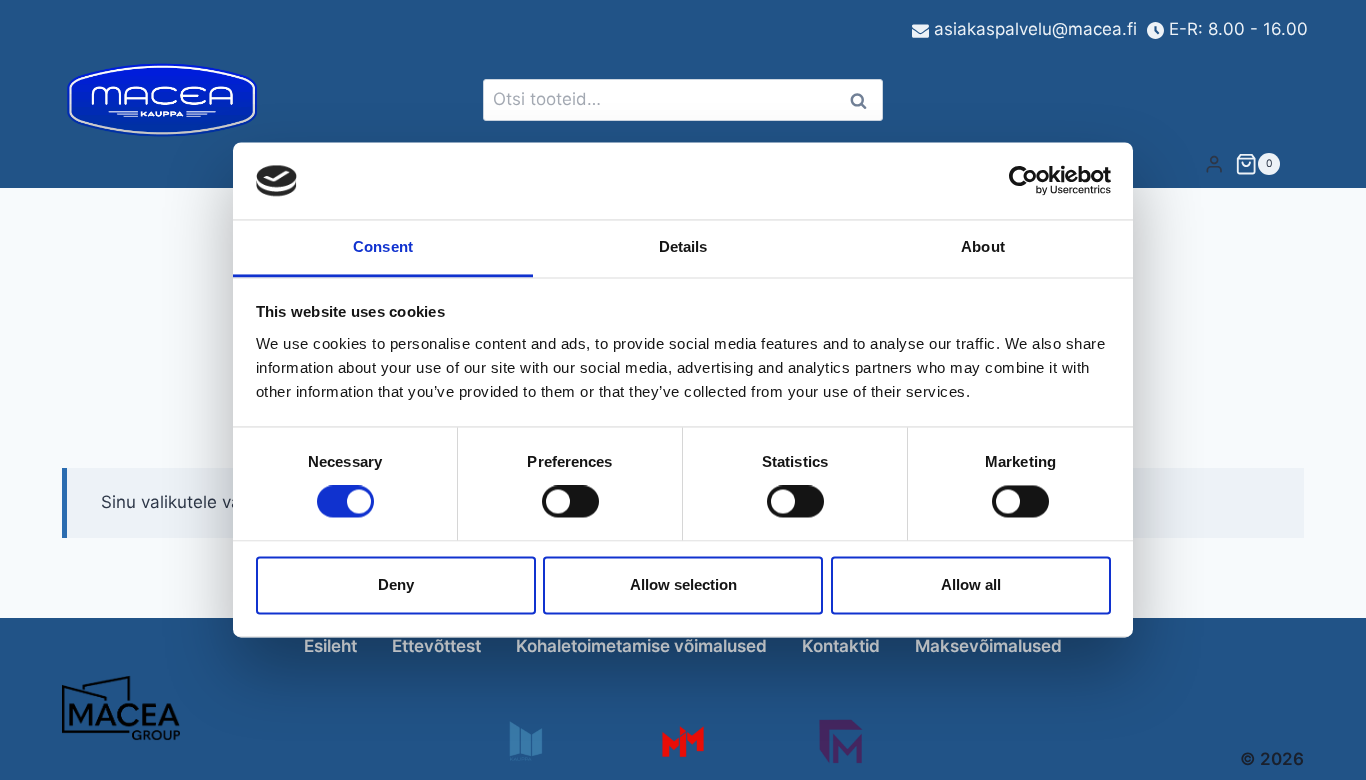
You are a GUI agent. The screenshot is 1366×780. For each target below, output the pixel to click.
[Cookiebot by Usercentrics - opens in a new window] (1023, 181)
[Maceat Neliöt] (840, 741)
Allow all (971, 584)
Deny (396, 584)
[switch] (570, 502)
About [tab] (983, 246)
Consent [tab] (383, 246)
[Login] (1214, 163)
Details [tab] (683, 246)
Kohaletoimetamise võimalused (641, 646)
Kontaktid (841, 646)
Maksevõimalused (988, 646)
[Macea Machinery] (682, 741)
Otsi (862, 100)
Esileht (330, 646)
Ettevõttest (436, 646)
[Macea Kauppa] (524, 741)
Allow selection (683, 584)
